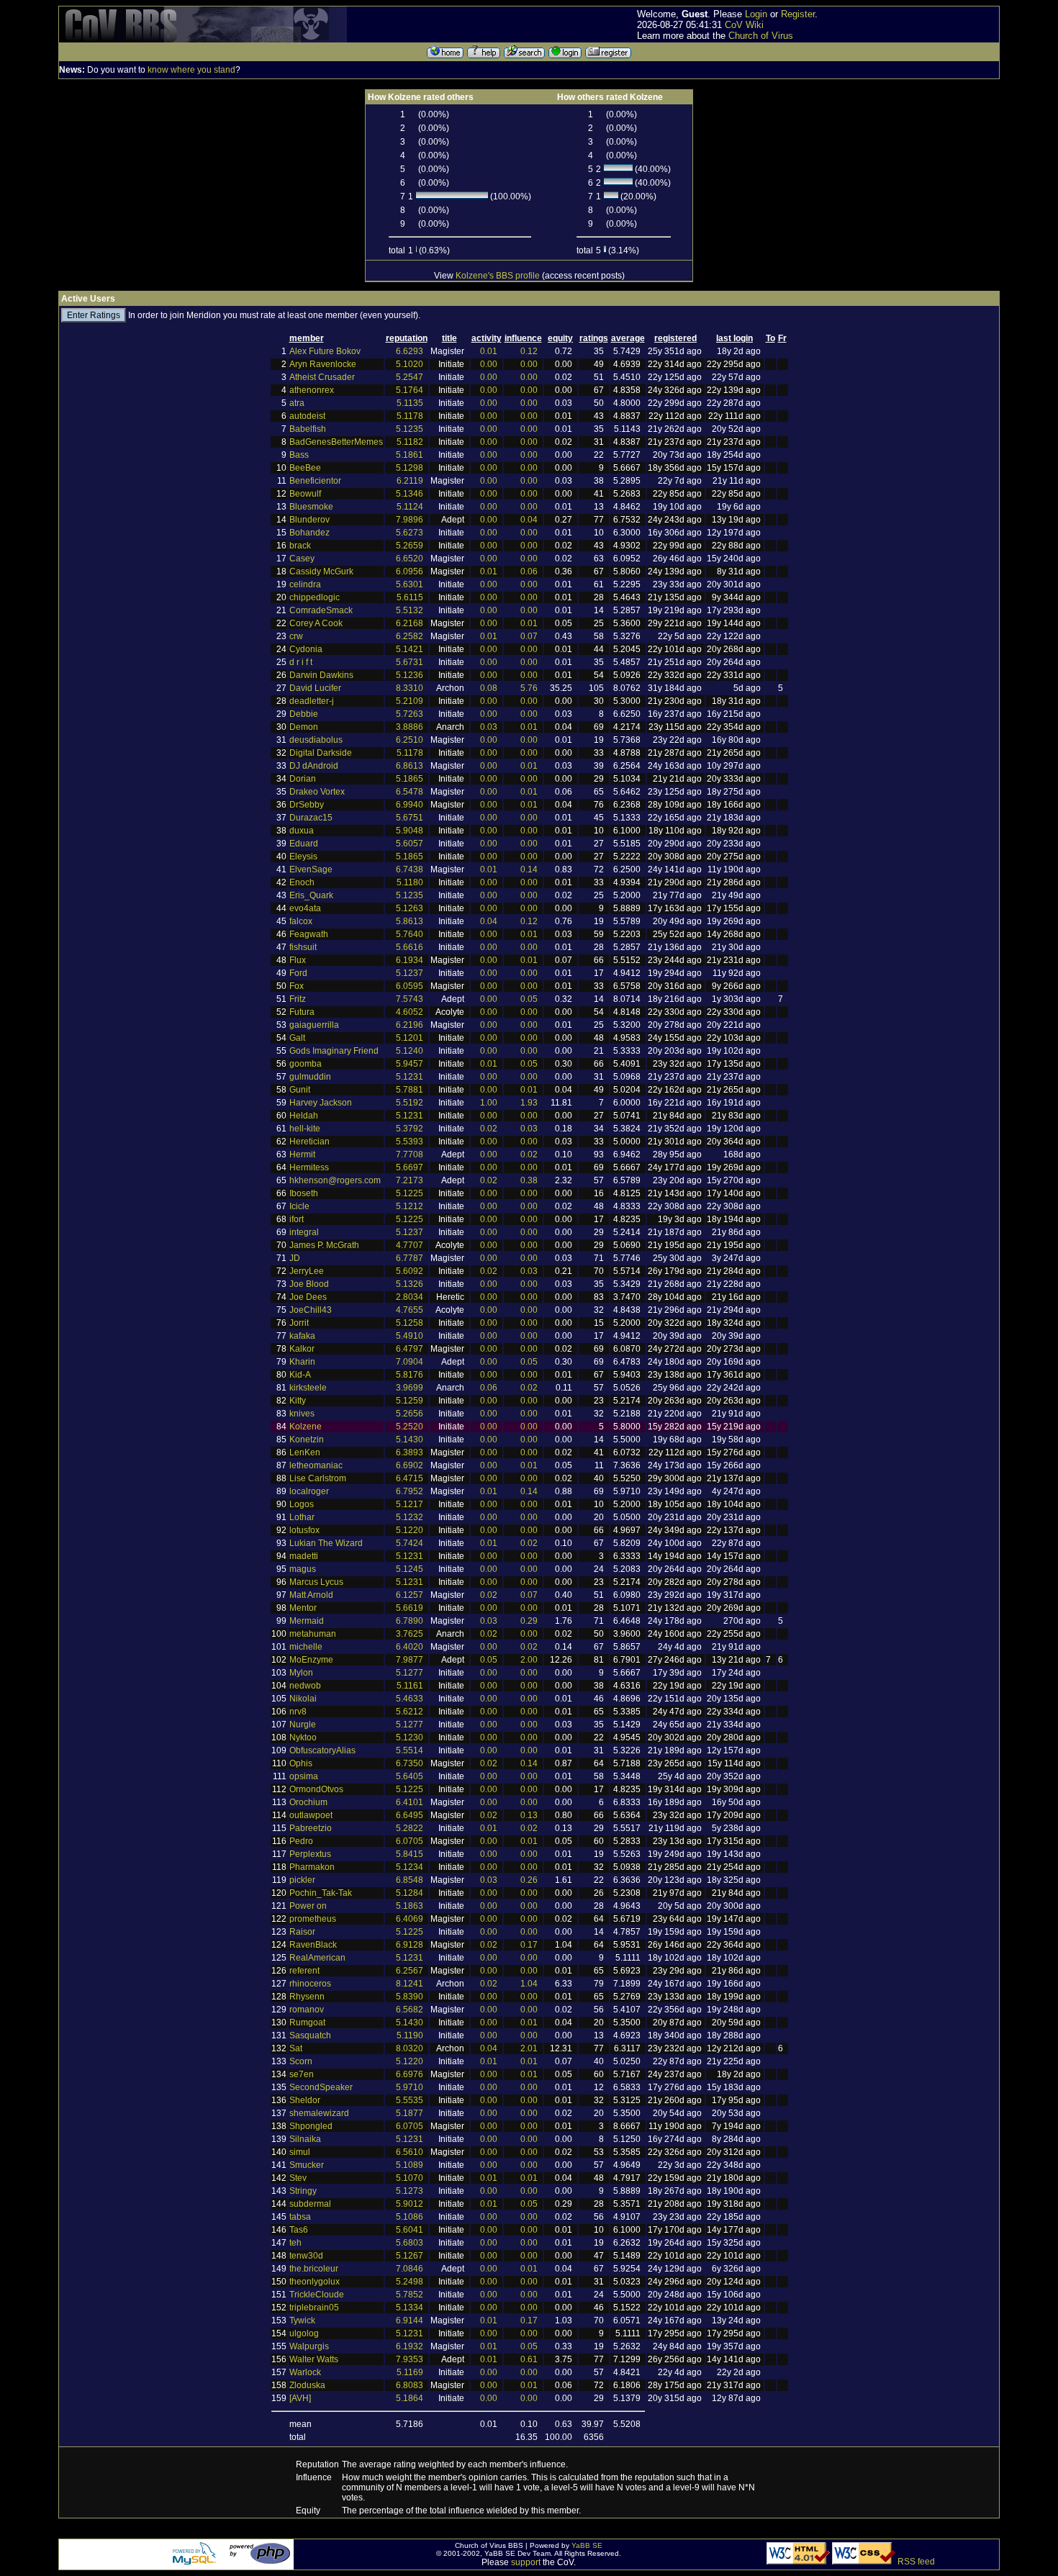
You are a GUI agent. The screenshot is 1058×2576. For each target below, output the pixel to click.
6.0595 (410, 986)
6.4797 (410, 1349)
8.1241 (410, 1984)
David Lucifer (315, 688)
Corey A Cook (316, 623)
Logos (302, 1504)
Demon (304, 727)
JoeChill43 (311, 1310)
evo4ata (305, 908)
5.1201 (410, 1038)
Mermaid (307, 1621)
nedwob (305, 1686)
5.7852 (410, 2295)
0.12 (529, 351)
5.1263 (410, 908)
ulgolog (304, 2333)
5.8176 (410, 1375)
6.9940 (410, 805)
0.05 (529, 999)
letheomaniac (316, 1465)
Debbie (304, 714)
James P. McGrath (324, 1245)
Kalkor (302, 1349)
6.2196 (410, 1025)
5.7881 (410, 1090)
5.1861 (410, 455)
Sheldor (305, 2100)
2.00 (529, 1660)
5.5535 (410, 2100)
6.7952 (410, 1491)
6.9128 (410, 1945)
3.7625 (410, 1634)
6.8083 (410, 2385)
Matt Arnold (311, 1595)
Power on (308, 1906)
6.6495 (410, 1815)
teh (295, 2243)
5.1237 (410, 973)
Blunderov (309, 520)
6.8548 (410, 1880)
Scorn (301, 2061)
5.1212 (410, 1206)
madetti (304, 1556)
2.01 (529, 2048)
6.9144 (410, 2320)
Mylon (301, 1673)
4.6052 (410, 1012)
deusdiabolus (316, 740)
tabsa (300, 2217)
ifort (297, 1219)
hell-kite (305, 1129)
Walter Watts (314, 2359)
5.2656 (410, 1414)
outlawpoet (311, 1815)
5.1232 (410, 1517)
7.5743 (410, 999)
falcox (301, 921)
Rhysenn (307, 1997)
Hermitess (309, 1167)
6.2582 (410, 636)
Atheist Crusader (322, 377)
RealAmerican (317, 1958)
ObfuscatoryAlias (322, 1750)
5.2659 (410, 546)
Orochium (308, 1802)
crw (296, 636)
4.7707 (410, 1245)
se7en (302, 2074)
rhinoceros (310, 1984)
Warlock (305, 2372)
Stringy (303, 2191)
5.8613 (410, 921)
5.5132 (410, 610)
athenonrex (312, 390)
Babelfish (308, 429)
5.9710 (410, 2087)
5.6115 (410, 597)
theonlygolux (315, 2282)
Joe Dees (308, 1297)
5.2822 (410, 1828)
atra (297, 403)
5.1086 (410, 2217)
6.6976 (410, 2074)
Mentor (303, 1608)
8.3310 (410, 688)
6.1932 (410, 2346)
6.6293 (410, 351)
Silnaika (305, 2139)
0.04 (529, 520)
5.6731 (410, 662)
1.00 (489, 1103)
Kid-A (300, 1375)
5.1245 (410, 1569)
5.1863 (410, 1906)
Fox (297, 986)
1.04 (529, 1984)
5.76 (529, 688)
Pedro (301, 1841)
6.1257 (410, 1595)
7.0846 (410, 2269)
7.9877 (410, 1660)
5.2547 (410, 377)
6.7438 (410, 869)
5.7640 (410, 934)
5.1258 (410, 1323)
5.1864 (410, 2398)
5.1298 (410, 468)
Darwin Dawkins (321, 675)
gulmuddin (310, 1077)
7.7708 (410, 1154)
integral (304, 1232)
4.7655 (410, 1310)
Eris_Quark (311, 895)
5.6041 (410, 2230)
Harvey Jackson (321, 1103)
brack (300, 546)
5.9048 (410, 831)
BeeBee (305, 468)
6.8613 (410, 766)
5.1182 (410, 442)
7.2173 (410, 1180)
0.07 (529, 636)
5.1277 (410, 1673)
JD (295, 1258)
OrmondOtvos (316, 1789)
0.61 (529, 2359)
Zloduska (307, 2385)
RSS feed (916, 2562)
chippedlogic (315, 597)
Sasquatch (310, 2035)
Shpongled (311, 2126)
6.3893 (410, 1452)
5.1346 (410, 494)
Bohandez (309, 533)
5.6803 (410, 2243)
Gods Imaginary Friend (334, 1051)
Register (798, 14)
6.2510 (410, 740)
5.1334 (410, 2308)
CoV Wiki (744, 25)
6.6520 (410, 559)
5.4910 (410, 1336)
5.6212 (410, 1712)
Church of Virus (761, 36)
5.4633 (410, 1699)
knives (302, 1414)
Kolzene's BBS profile (498, 276)
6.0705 (410, 1841)
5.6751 (410, 818)
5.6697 (410, 1167)
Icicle (299, 1206)
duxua (302, 831)
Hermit (302, 1154)
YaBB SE (587, 2545)
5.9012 (410, 2204)
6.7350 (410, 1763)
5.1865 (410, 779)
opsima (304, 1776)
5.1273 (410, 2191)
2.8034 (410, 1297)
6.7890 (410, 1621)
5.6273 (410, 533)
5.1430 (410, 1440)
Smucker (307, 2165)
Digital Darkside (321, 753)
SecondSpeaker (321, 2087)
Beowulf (305, 494)
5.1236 (410, 675)
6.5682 (410, 2010)
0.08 (489, 688)
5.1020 (410, 364)
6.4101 (410, 1802)
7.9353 (410, 2359)
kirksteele (308, 1388)
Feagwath (309, 934)
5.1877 (410, 2113)
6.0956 (410, 571)
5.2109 (410, 701)
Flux (298, 960)
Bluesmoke (311, 507)
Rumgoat (307, 2023)
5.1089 (410, 2165)
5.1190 (410, 2035)
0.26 (529, 1880)
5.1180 (410, 882)
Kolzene (306, 1427)
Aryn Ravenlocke (323, 364)
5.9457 (410, 1064)
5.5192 (410, 1103)
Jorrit (299, 1323)
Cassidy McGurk (321, 571)
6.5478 (410, 792)
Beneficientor (315, 481)
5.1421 (410, 649)
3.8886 (410, 727)
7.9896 (410, 520)
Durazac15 (311, 818)
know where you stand (191, 70)
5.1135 (410, 403)
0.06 (529, 571)
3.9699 (410, 1388)
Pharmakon (312, 1867)
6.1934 (410, 960)
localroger (309, 1491)
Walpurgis (309, 2346)
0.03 (489, 727)
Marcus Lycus (316, 1582)
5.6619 (410, 1608)
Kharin (302, 1362)
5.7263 (410, 714)
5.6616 (410, 947)
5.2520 (410, 1427)
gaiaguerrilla (314, 1025)
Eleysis (303, 857)
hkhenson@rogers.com (335, 1180)
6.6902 (410, 1465)
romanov (307, 2010)
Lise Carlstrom (318, 1478)
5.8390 (410, 1997)
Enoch (302, 882)
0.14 (529, 869)
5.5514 (410, 1750)
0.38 (529, 1180)
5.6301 (410, 584)
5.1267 (410, 2256)
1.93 (529, 1103)
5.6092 (410, 1271)
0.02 (489, 1129)
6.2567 (410, 1971)
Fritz (298, 999)
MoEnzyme (311, 1660)
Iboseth (304, 1193)
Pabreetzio (311, 1828)
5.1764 (410, 390)
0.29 (529, 1621)
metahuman (313, 1634)
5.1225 (410, 1193)
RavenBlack (313, 1945)
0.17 (529, 1945)
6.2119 (410, 481)
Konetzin (307, 1440)
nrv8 (298, 1712)
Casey (302, 559)
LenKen (305, 1452)
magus (303, 1569)
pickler (302, 1880)
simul (300, 2152)
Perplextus (310, 1854)
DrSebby (307, 805)
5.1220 (410, 1530)
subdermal (310, 2204)
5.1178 (410, 416)
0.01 (489, 351)
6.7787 (410, 1258)
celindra (305, 584)
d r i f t (301, 662)
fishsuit (303, 947)
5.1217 (410, 1504)
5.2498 (410, 2282)
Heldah (304, 1116)
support (526, 2562)
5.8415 (410, 1854)
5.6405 (410, 1776)
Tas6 (299, 2230)
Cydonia (306, 649)
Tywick (302, 2320)
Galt (297, 1038)
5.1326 (410, 1284)
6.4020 (410, 1647)
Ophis (301, 1763)
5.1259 (410, 1401)
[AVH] (300, 2398)
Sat (296, 2048)
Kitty (298, 1401)
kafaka (302, 1336)
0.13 (529, 1815)
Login (756, 14)
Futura (302, 1012)
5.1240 (410, 1051)
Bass (299, 455)
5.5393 (410, 1142)
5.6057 (410, 844)
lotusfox (304, 1530)
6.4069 (410, 1919)
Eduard (304, 844)
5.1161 (410, 1686)
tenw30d (306, 2256)
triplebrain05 (314, 2308)
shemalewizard (319, 2113)
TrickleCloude (317, 2295)
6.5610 (410, 2152)
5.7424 (410, 1543)
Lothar (302, 1517)
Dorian (303, 779)
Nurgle (303, 1725)
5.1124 (410, 507)
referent (304, 1971)
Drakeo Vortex (317, 792)
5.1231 (410, 1077)
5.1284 (410, 1893)
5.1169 (410, 2372)
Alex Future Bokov (325, 351)
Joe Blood (309, 1284)
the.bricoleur (314, 2269)
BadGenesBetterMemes (336, 442)
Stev (298, 2178)
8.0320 (410, 2048)
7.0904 (410, 1362)
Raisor (302, 1932)
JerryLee (307, 1271)
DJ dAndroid (314, 766)
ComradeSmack (321, 610)
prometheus (313, 1919)
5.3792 (410, 1129)
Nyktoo (303, 1737)
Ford (298, 973)
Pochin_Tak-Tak (321, 1893)
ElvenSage (311, 869)
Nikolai (303, 1699)
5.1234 (410, 1867)
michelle (306, 1647)
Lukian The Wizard (326, 1543)
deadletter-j (312, 701)
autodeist (307, 416)
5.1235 (410, 429)
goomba (306, 1064)
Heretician (309, 1142)
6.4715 (410, 1478)
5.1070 (410, 2178)
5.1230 (410, 1737)
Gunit (300, 1090)
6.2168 (410, 623)
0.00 (489, 364)
